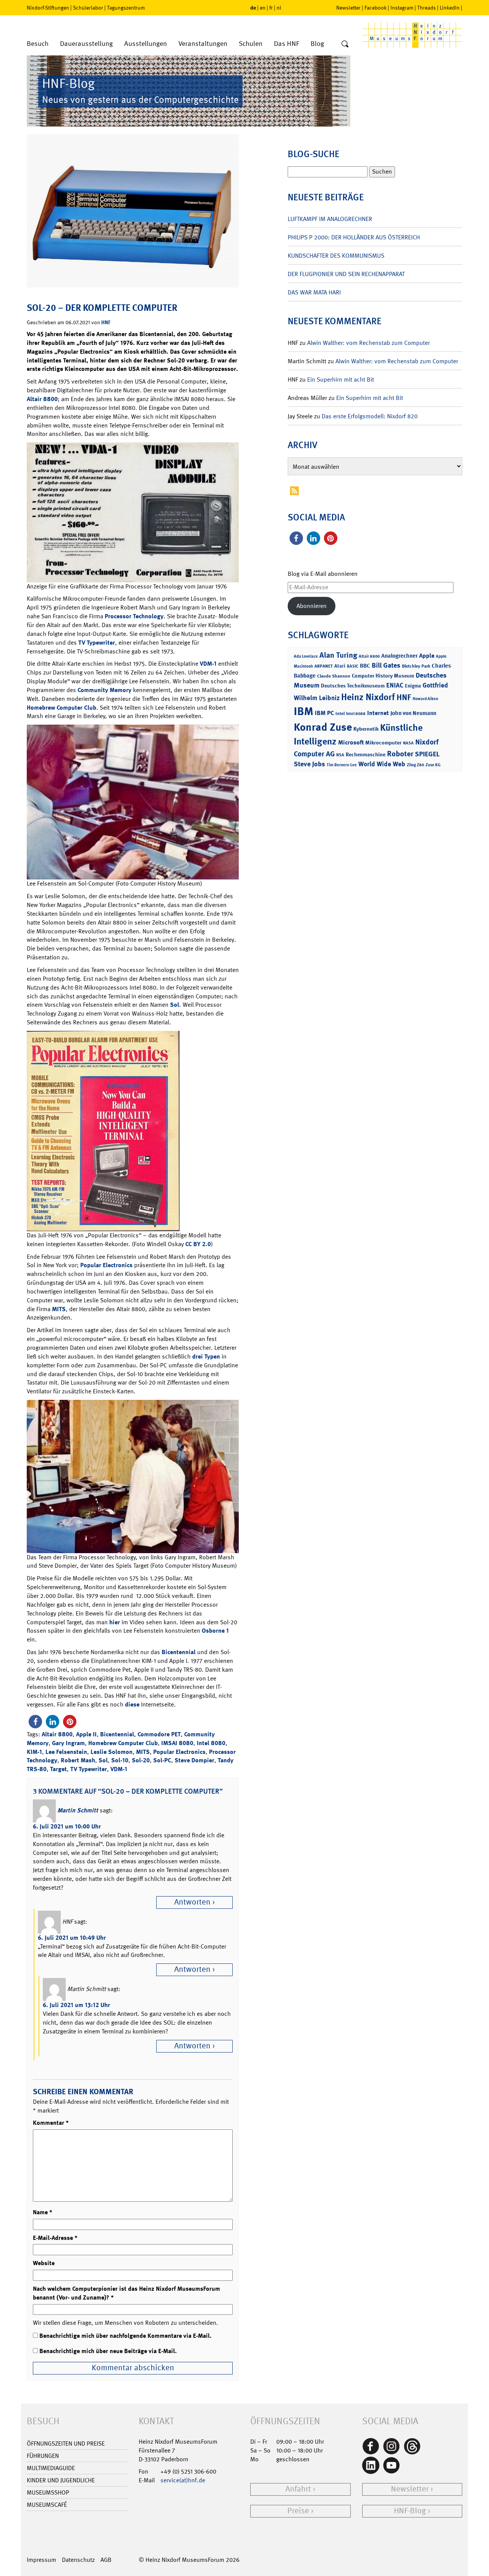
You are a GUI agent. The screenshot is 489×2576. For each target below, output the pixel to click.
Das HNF (287, 44)
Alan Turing (338, 655)
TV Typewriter (97, 643)
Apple (427, 656)
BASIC (353, 666)
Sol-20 (141, 1760)
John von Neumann (413, 713)
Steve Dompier (194, 1760)
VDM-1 (208, 664)
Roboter (400, 754)
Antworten (192, 1902)
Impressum (41, 2560)
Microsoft (351, 742)
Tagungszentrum (126, 8)
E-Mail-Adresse (55, 2238)
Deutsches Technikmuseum (353, 685)
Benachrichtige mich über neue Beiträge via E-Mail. (108, 2351)
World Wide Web (382, 764)
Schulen (251, 44)
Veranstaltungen (203, 44)
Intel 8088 (356, 714)
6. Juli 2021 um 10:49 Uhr (72, 1938)
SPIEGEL (427, 754)
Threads (427, 8)
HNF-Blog (410, 2511)
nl (279, 8)
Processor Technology (134, 616)
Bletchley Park (416, 666)
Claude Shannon (334, 676)
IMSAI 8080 (177, 1743)
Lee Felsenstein (66, 1752)
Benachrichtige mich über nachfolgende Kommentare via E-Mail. (125, 2336)
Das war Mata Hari (314, 292)
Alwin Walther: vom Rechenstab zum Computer (368, 343)
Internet (378, 713)
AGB (106, 2560)
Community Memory (104, 690)
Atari (340, 666)
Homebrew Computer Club (62, 708)
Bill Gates (386, 665)
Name (43, 2212)
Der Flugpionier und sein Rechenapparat (346, 274)
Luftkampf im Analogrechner (330, 219)
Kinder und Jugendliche (61, 2480)
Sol (175, 1005)
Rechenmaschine (366, 754)
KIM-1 (34, 1752)
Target (58, 1769)
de (253, 7)
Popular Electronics (106, 1265)
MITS (59, 1309)
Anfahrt (298, 2489)
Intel (340, 713)
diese (132, 1704)
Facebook (376, 8)
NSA (340, 755)
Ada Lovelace (306, 656)
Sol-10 (120, 1760)
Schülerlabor (88, 8)
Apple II (86, 1734)
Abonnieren (312, 606)
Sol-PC (162, 1760)
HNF (106, 322)
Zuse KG (433, 765)
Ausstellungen (146, 44)
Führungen (43, 2456)
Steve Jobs (309, 764)
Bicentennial (179, 1652)
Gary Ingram (68, 1743)
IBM (304, 711)
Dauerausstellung (86, 44)
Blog (317, 44)
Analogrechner (399, 656)
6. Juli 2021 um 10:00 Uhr (67, 1826)
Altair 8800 (42, 399)
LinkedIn (450, 8)
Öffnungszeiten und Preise (66, 2444)
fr (271, 8)
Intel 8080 (211, 1743)
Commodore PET (159, 1734)
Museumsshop (48, 2492)
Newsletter (348, 8)
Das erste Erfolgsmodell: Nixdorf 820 (370, 416)
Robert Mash (78, 1760)
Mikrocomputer (383, 742)
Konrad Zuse (323, 727)
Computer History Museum (383, 675)
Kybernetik (366, 729)
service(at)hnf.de (183, 2480)
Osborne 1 (215, 1631)
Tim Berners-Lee (342, 765)
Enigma (413, 686)
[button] (35, 1722)
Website (44, 2263)
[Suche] (345, 44)
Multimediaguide (51, 2468)
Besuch (38, 44)
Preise (298, 2511)
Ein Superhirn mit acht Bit (341, 379)
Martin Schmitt (78, 1810)
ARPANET (324, 666)
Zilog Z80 (415, 765)
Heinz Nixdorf (368, 697)
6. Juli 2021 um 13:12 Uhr (76, 2005)
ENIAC (395, 685)
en (263, 8)
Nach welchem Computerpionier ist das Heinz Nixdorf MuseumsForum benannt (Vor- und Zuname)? (126, 2293)
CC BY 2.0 (198, 1244)
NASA (408, 743)
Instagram (402, 8)
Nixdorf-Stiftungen (48, 8)
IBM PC (324, 713)
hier (115, 1622)
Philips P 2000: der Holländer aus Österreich (354, 237)
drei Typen (206, 1356)
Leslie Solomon (112, 1752)
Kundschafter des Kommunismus (336, 256)
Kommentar (51, 2123)
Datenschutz (78, 2560)
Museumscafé (47, 2505)
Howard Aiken (425, 699)
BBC (365, 666)
